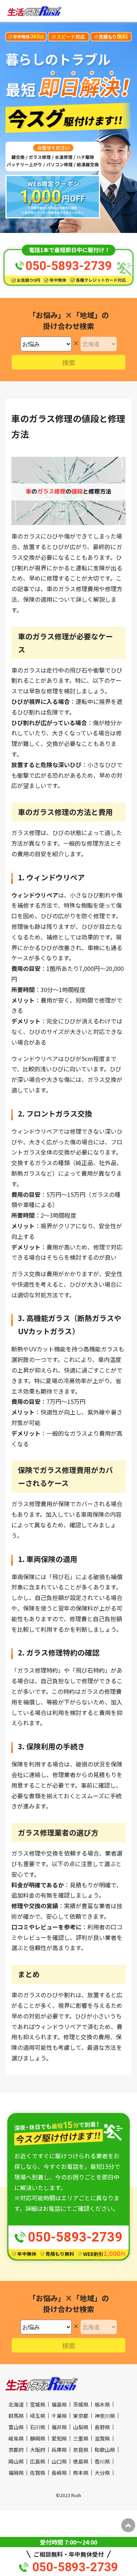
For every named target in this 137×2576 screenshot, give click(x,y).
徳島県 (81, 2461)
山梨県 (81, 2427)
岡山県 (16, 2461)
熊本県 (81, 2473)
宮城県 (38, 2404)
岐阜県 (16, 2438)
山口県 (59, 2461)
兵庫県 (59, 2450)
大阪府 (38, 2450)
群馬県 (16, 2416)
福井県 (59, 2427)
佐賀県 (38, 2473)
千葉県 (59, 2416)
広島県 (38, 2461)
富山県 (16, 2427)
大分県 (102, 2473)
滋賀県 (102, 2438)
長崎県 (59, 2473)
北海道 (16, 2404)
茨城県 (81, 2404)
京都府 (16, 2450)
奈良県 (81, 2450)
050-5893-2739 (75, 2567)
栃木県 (102, 2404)
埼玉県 (38, 2416)
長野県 (102, 2427)
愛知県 (59, 2438)
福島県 (59, 2404)
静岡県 (38, 2438)
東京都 (81, 2416)
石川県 (38, 2427)
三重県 (81, 2438)
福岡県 (16, 2473)
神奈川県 (105, 2416)
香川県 (102, 2461)
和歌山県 (105, 2450)
